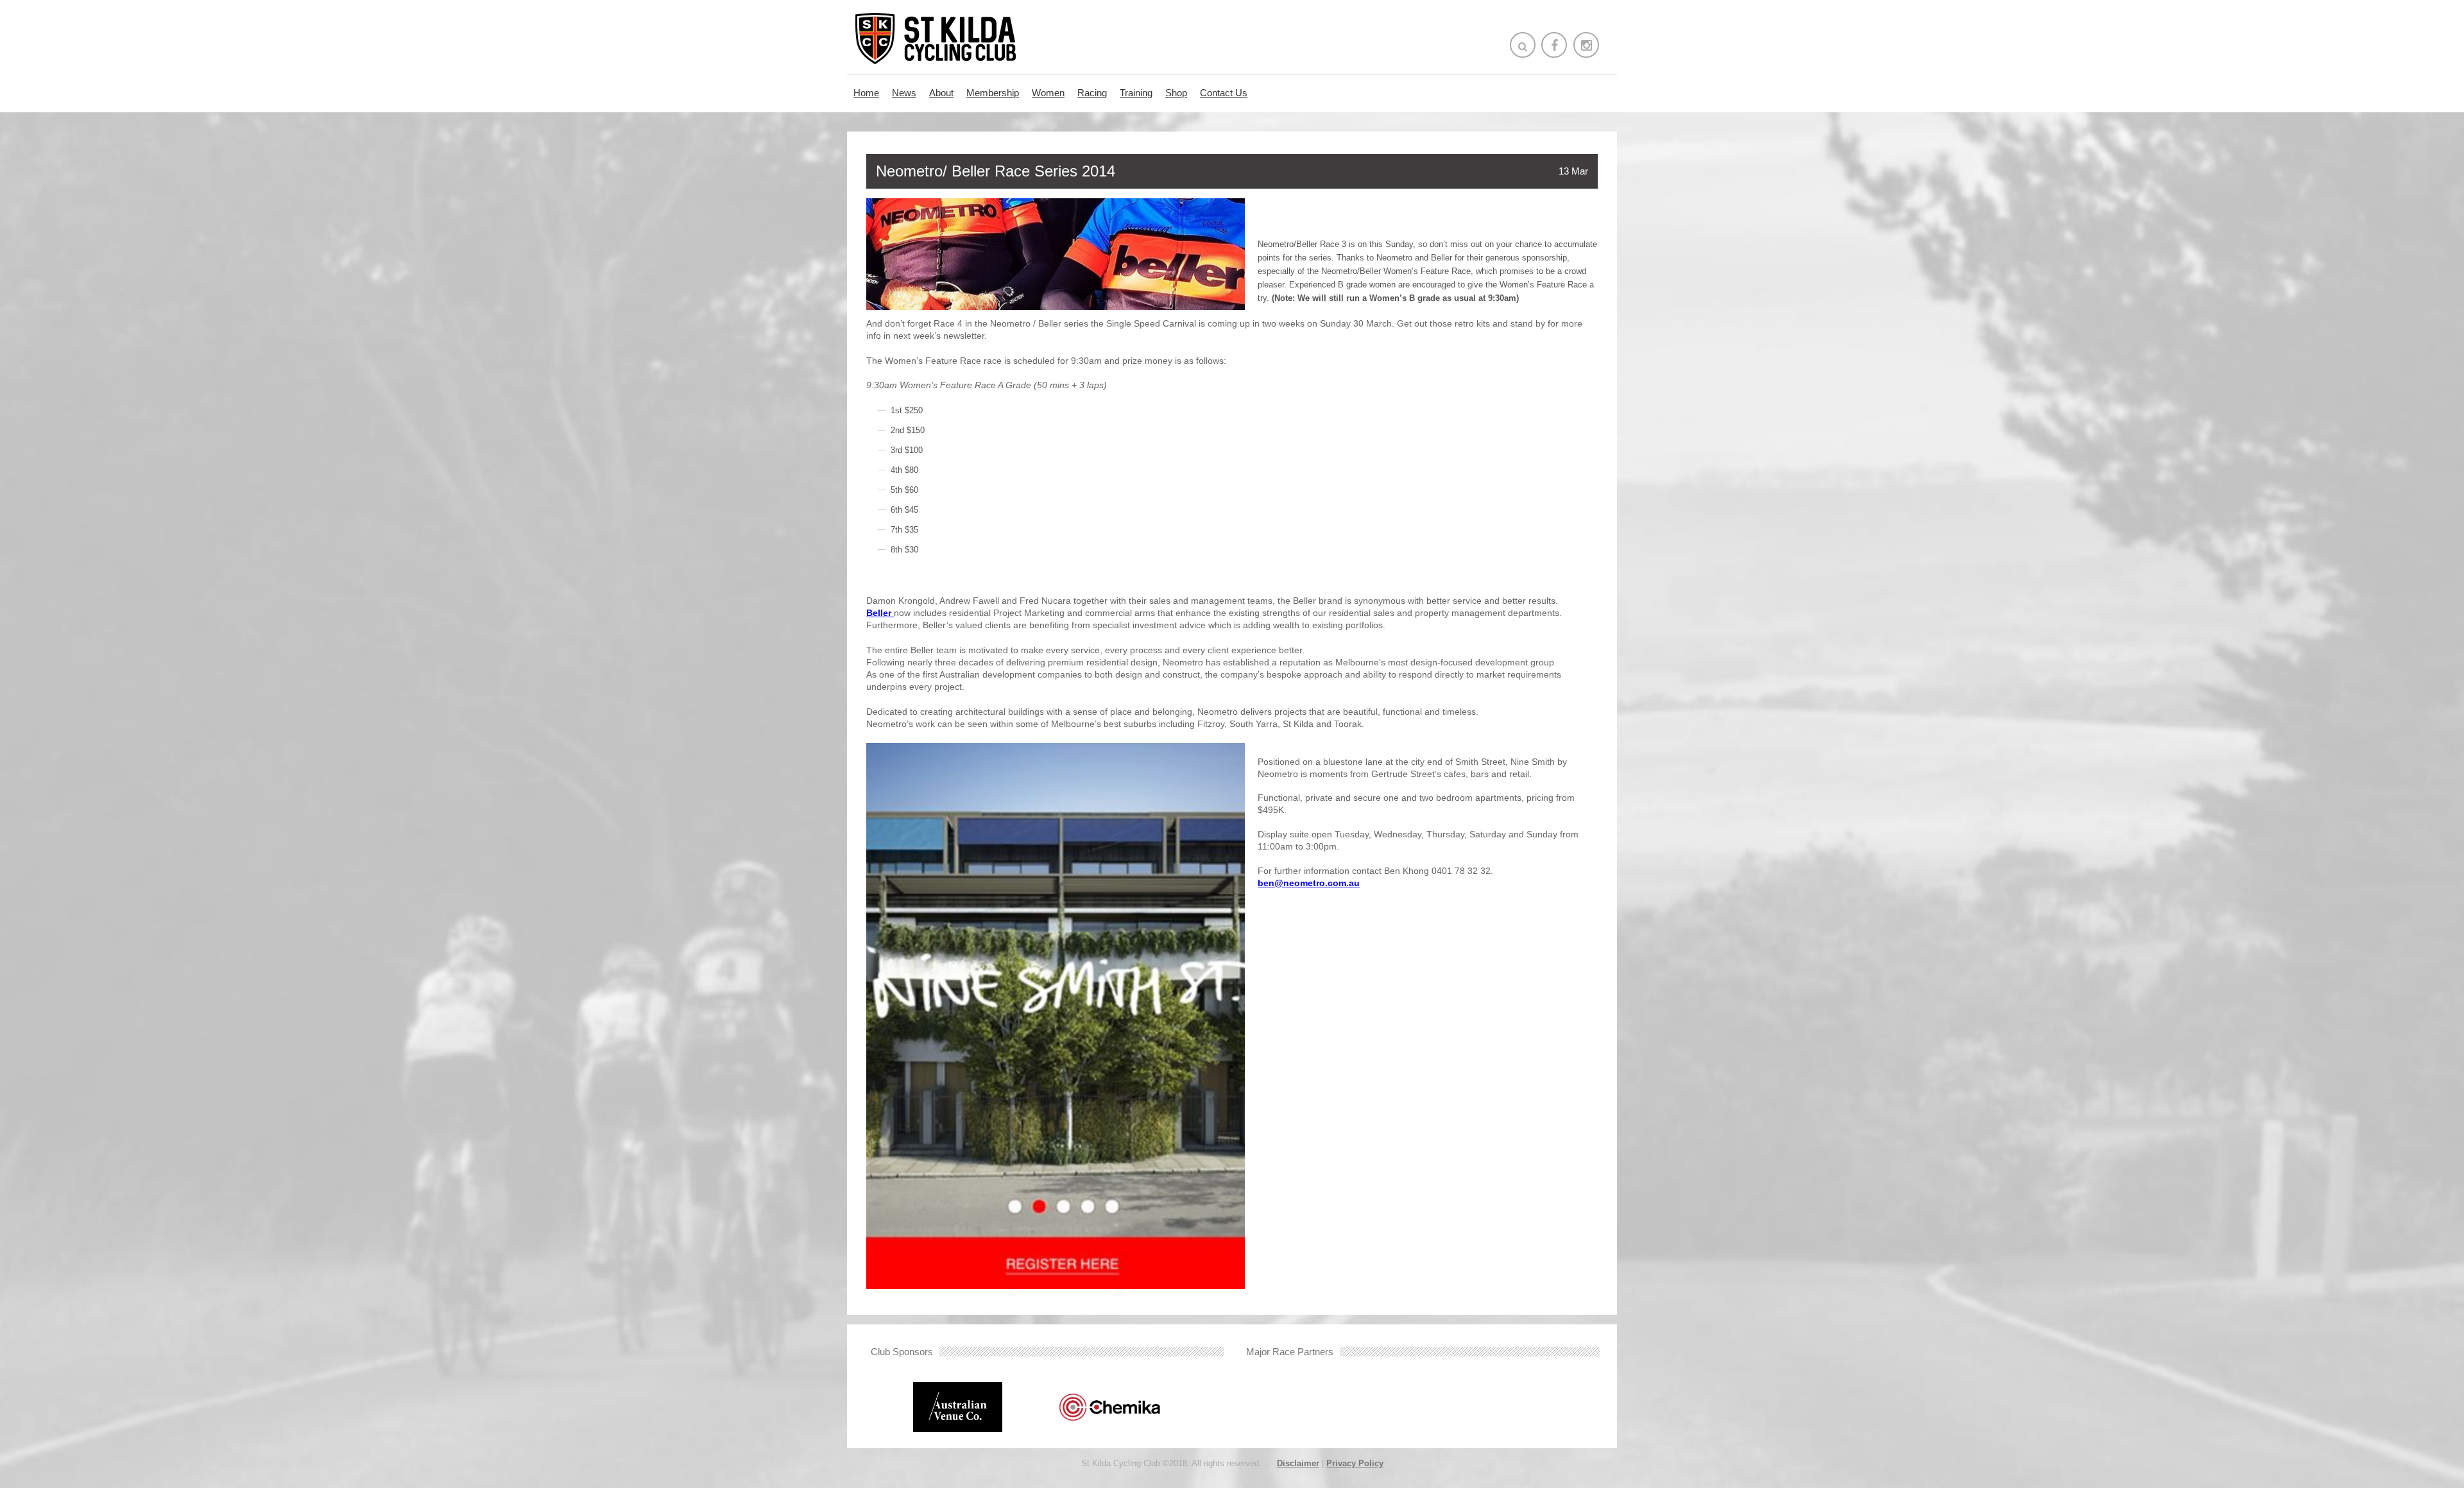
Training (1136, 93)
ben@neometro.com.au (1309, 883)
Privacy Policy (1355, 1463)
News (904, 93)
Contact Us (1224, 93)
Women (1048, 93)
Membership (993, 93)
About (941, 93)
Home (866, 93)
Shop (1176, 93)
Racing (1092, 93)
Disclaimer (1298, 1463)
